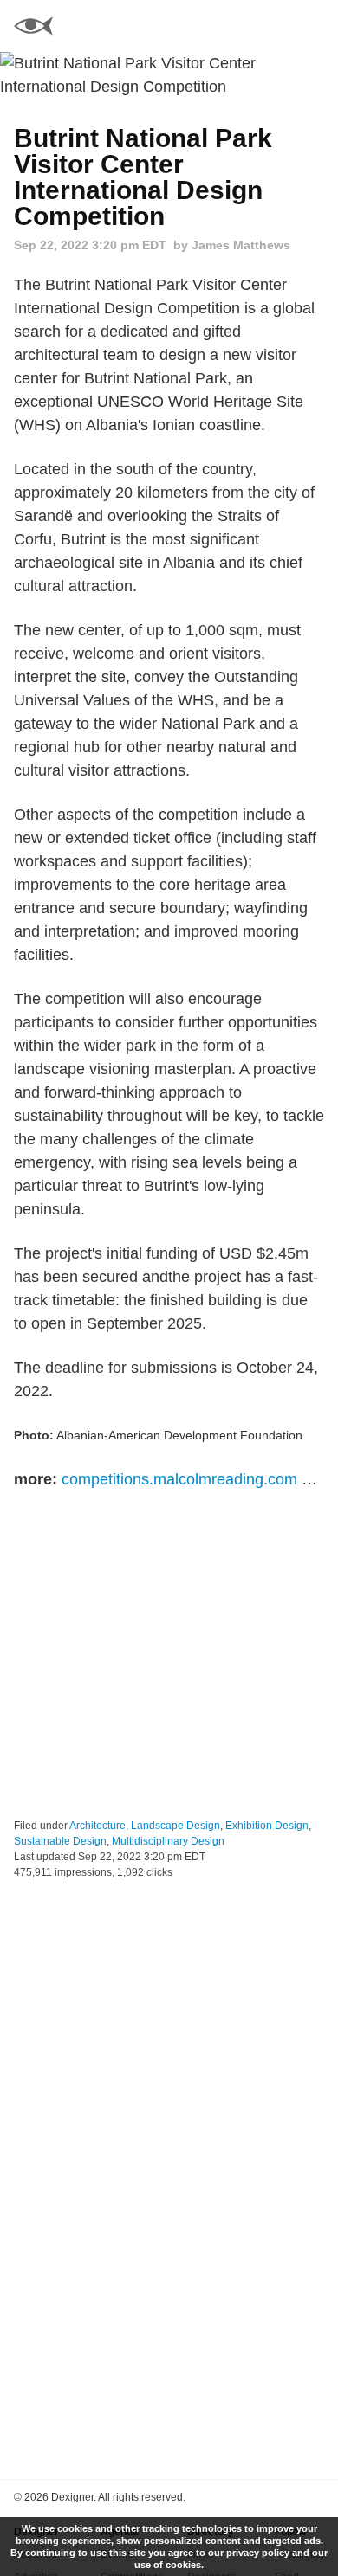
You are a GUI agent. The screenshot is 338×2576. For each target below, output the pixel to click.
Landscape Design (175, 1826)
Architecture (97, 1826)
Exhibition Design (267, 1826)
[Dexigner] (33, 28)
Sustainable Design (60, 1841)
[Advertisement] (169, 1655)
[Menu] (315, 26)
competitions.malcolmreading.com (179, 1479)
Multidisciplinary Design (168, 1841)
